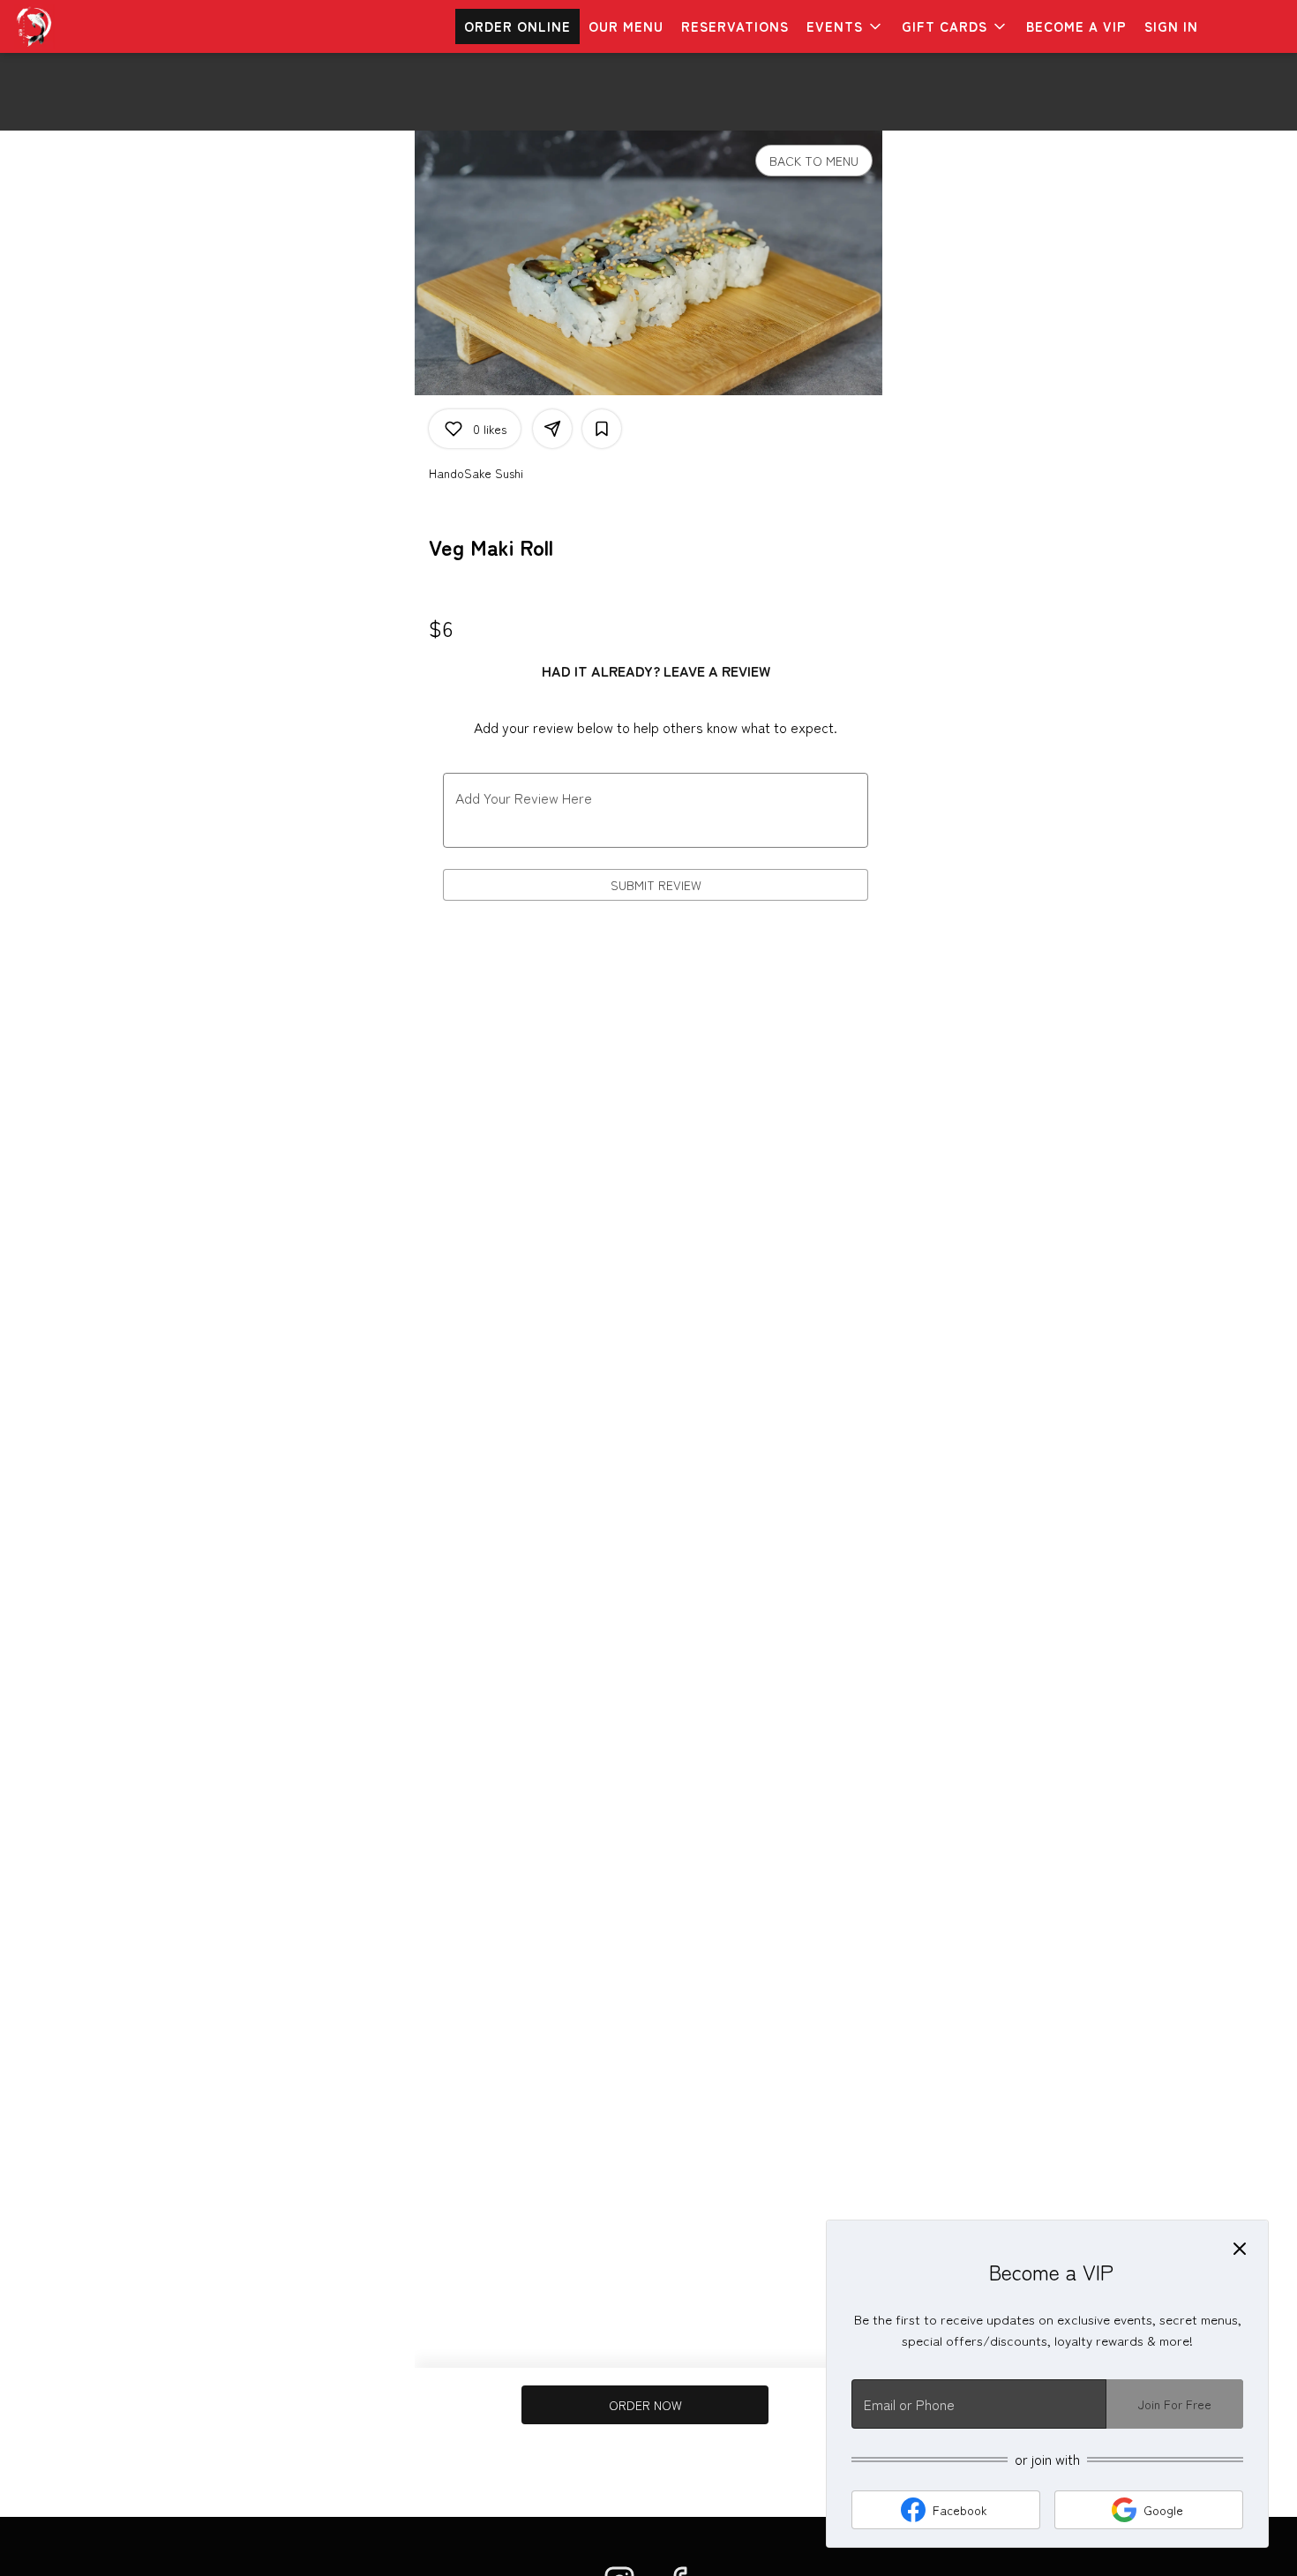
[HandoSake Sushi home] (94, 26)
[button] (845, 26)
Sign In (1171, 26)
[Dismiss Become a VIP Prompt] (1240, 2249)
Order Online (517, 26)
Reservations (735, 26)
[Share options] (552, 429)
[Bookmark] (602, 429)
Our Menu (626, 26)
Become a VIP (1076, 26)
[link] (645, 2405)
